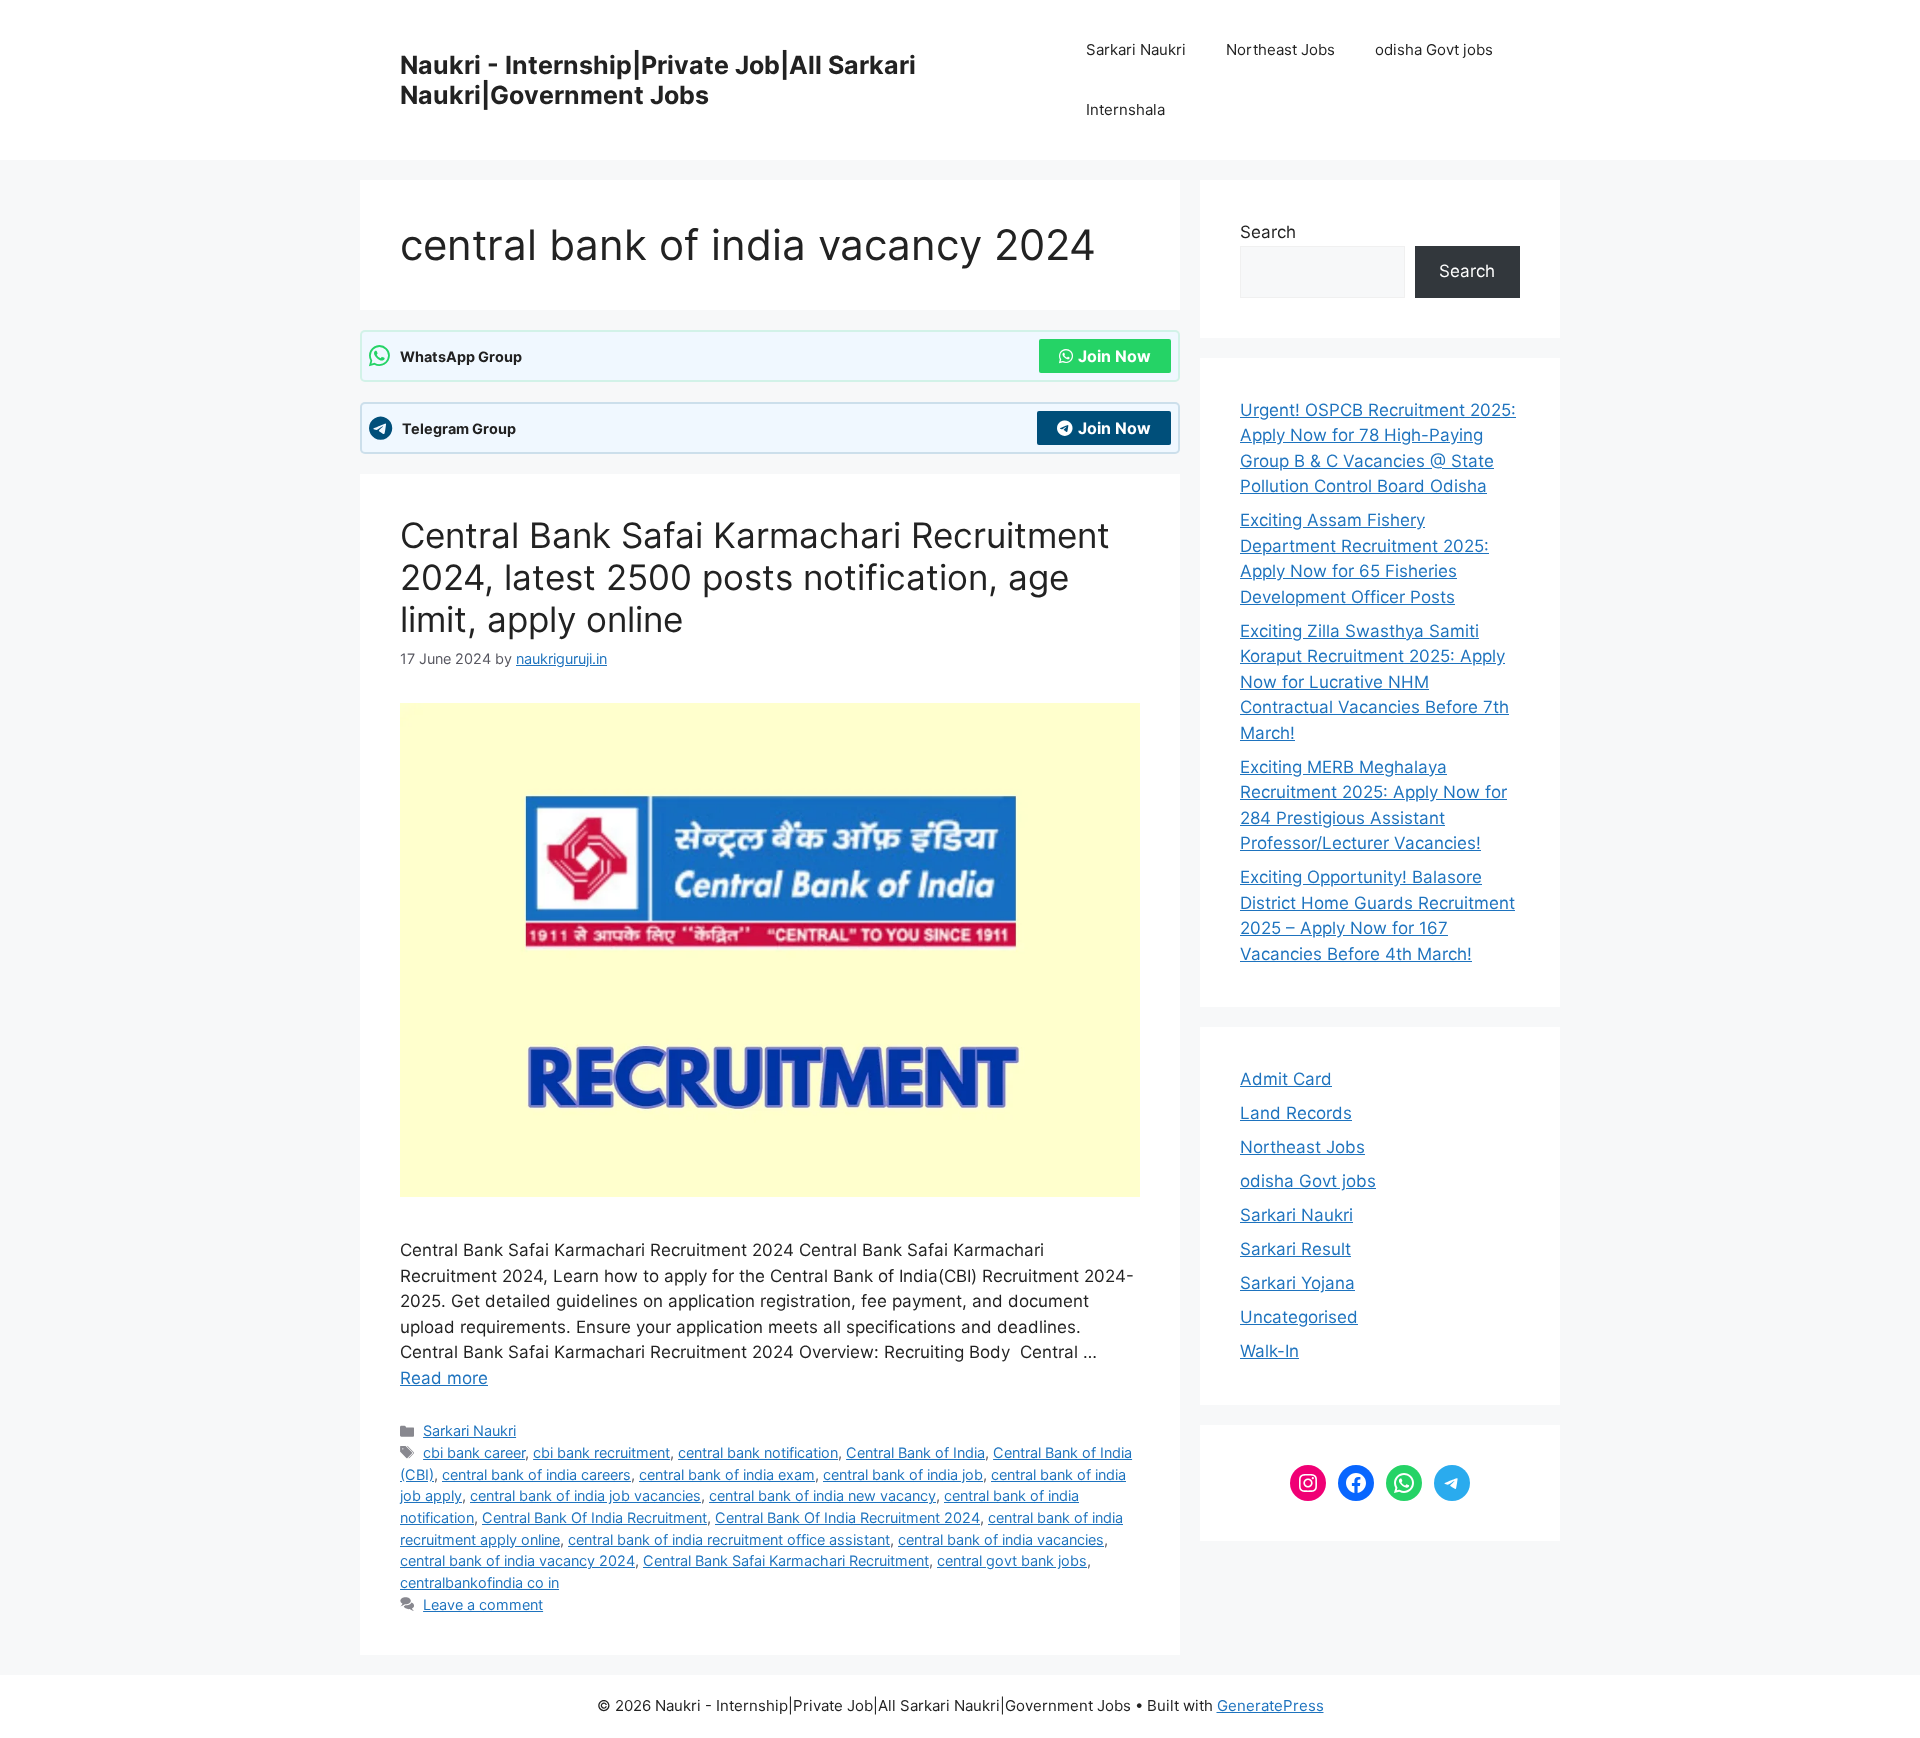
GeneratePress (1270, 1705)
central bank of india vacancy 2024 (517, 1560)
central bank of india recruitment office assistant (729, 1539)
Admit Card (1286, 1079)
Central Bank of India (915, 1452)
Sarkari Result (1295, 1249)
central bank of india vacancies (1001, 1539)
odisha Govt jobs (1434, 49)
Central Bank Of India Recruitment (594, 1517)
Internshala (1125, 109)
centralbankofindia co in (479, 1582)
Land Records (1296, 1113)
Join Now (1114, 356)
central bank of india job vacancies (585, 1495)
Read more (444, 1378)
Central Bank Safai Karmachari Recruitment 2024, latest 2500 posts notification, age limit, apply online (755, 577)
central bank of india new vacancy (822, 1495)
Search (1268, 232)
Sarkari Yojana (1297, 1283)
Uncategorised (1299, 1317)
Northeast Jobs (1280, 49)
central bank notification (758, 1452)
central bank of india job (903, 1474)
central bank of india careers (536, 1474)
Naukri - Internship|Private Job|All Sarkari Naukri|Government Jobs (658, 80)
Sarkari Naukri (1136, 49)
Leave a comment (483, 1604)
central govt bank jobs (1012, 1560)
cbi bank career (474, 1452)
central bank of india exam (727, 1474)
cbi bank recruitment (601, 1452)
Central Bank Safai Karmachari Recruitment (786, 1560)
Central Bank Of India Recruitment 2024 (847, 1517)
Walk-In (1269, 1351)
